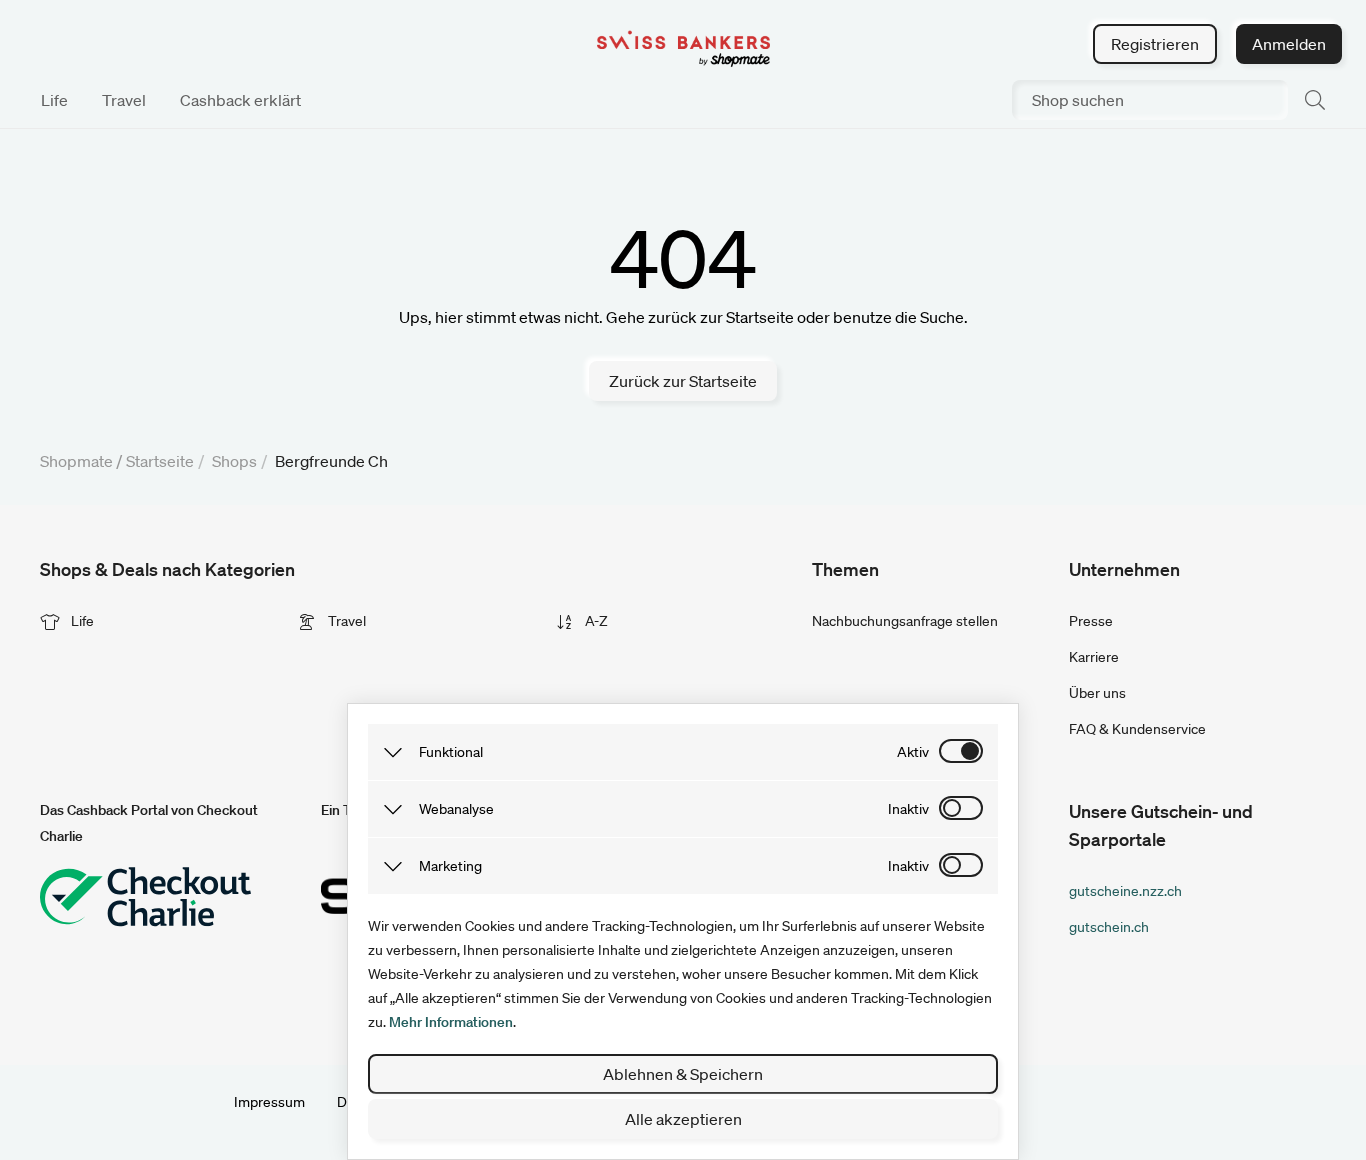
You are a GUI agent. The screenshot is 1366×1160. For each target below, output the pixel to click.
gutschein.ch (1109, 927)
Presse (1091, 621)
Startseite (160, 461)
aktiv (913, 752)
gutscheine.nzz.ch (1125, 891)
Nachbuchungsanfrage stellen (905, 621)
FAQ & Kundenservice (1137, 729)
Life (81, 621)
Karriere (1094, 657)
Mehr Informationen (451, 1022)
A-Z (595, 621)
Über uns (1097, 693)
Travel (345, 621)
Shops (234, 461)
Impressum (269, 1102)
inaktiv (908, 809)
